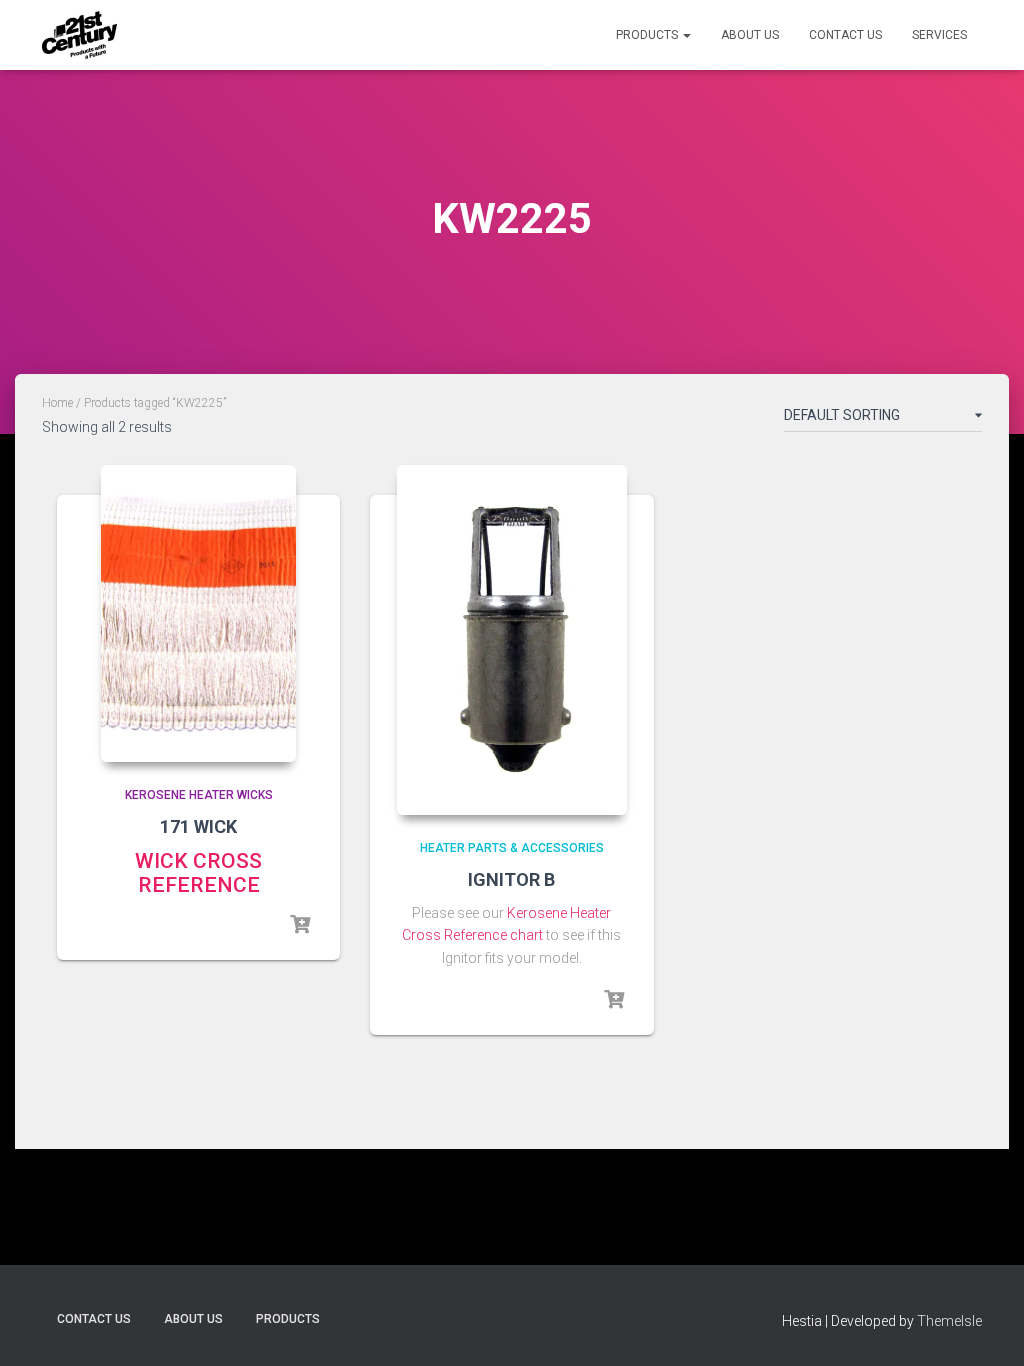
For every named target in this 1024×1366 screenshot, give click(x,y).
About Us (750, 35)
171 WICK (198, 826)
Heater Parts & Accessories (512, 848)
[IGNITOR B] (512, 640)
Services (939, 35)
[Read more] (300, 925)
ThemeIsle (949, 1321)
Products (648, 35)
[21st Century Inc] (79, 35)
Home (57, 403)
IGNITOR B (511, 879)
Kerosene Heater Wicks (199, 795)
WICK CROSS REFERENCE (198, 873)
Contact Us (845, 35)
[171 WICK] (199, 614)
